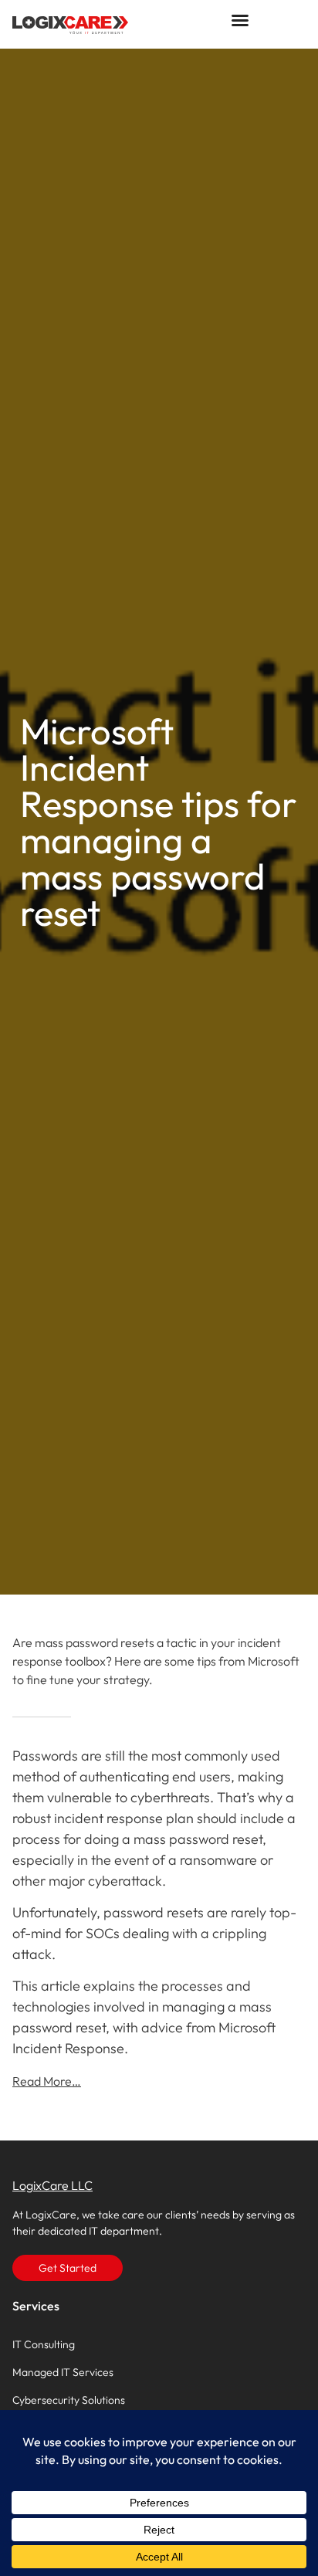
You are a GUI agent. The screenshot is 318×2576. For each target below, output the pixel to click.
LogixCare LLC (52, 2185)
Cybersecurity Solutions (69, 2400)
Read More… (47, 2081)
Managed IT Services (63, 2372)
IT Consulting (44, 2344)
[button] (240, 20)
